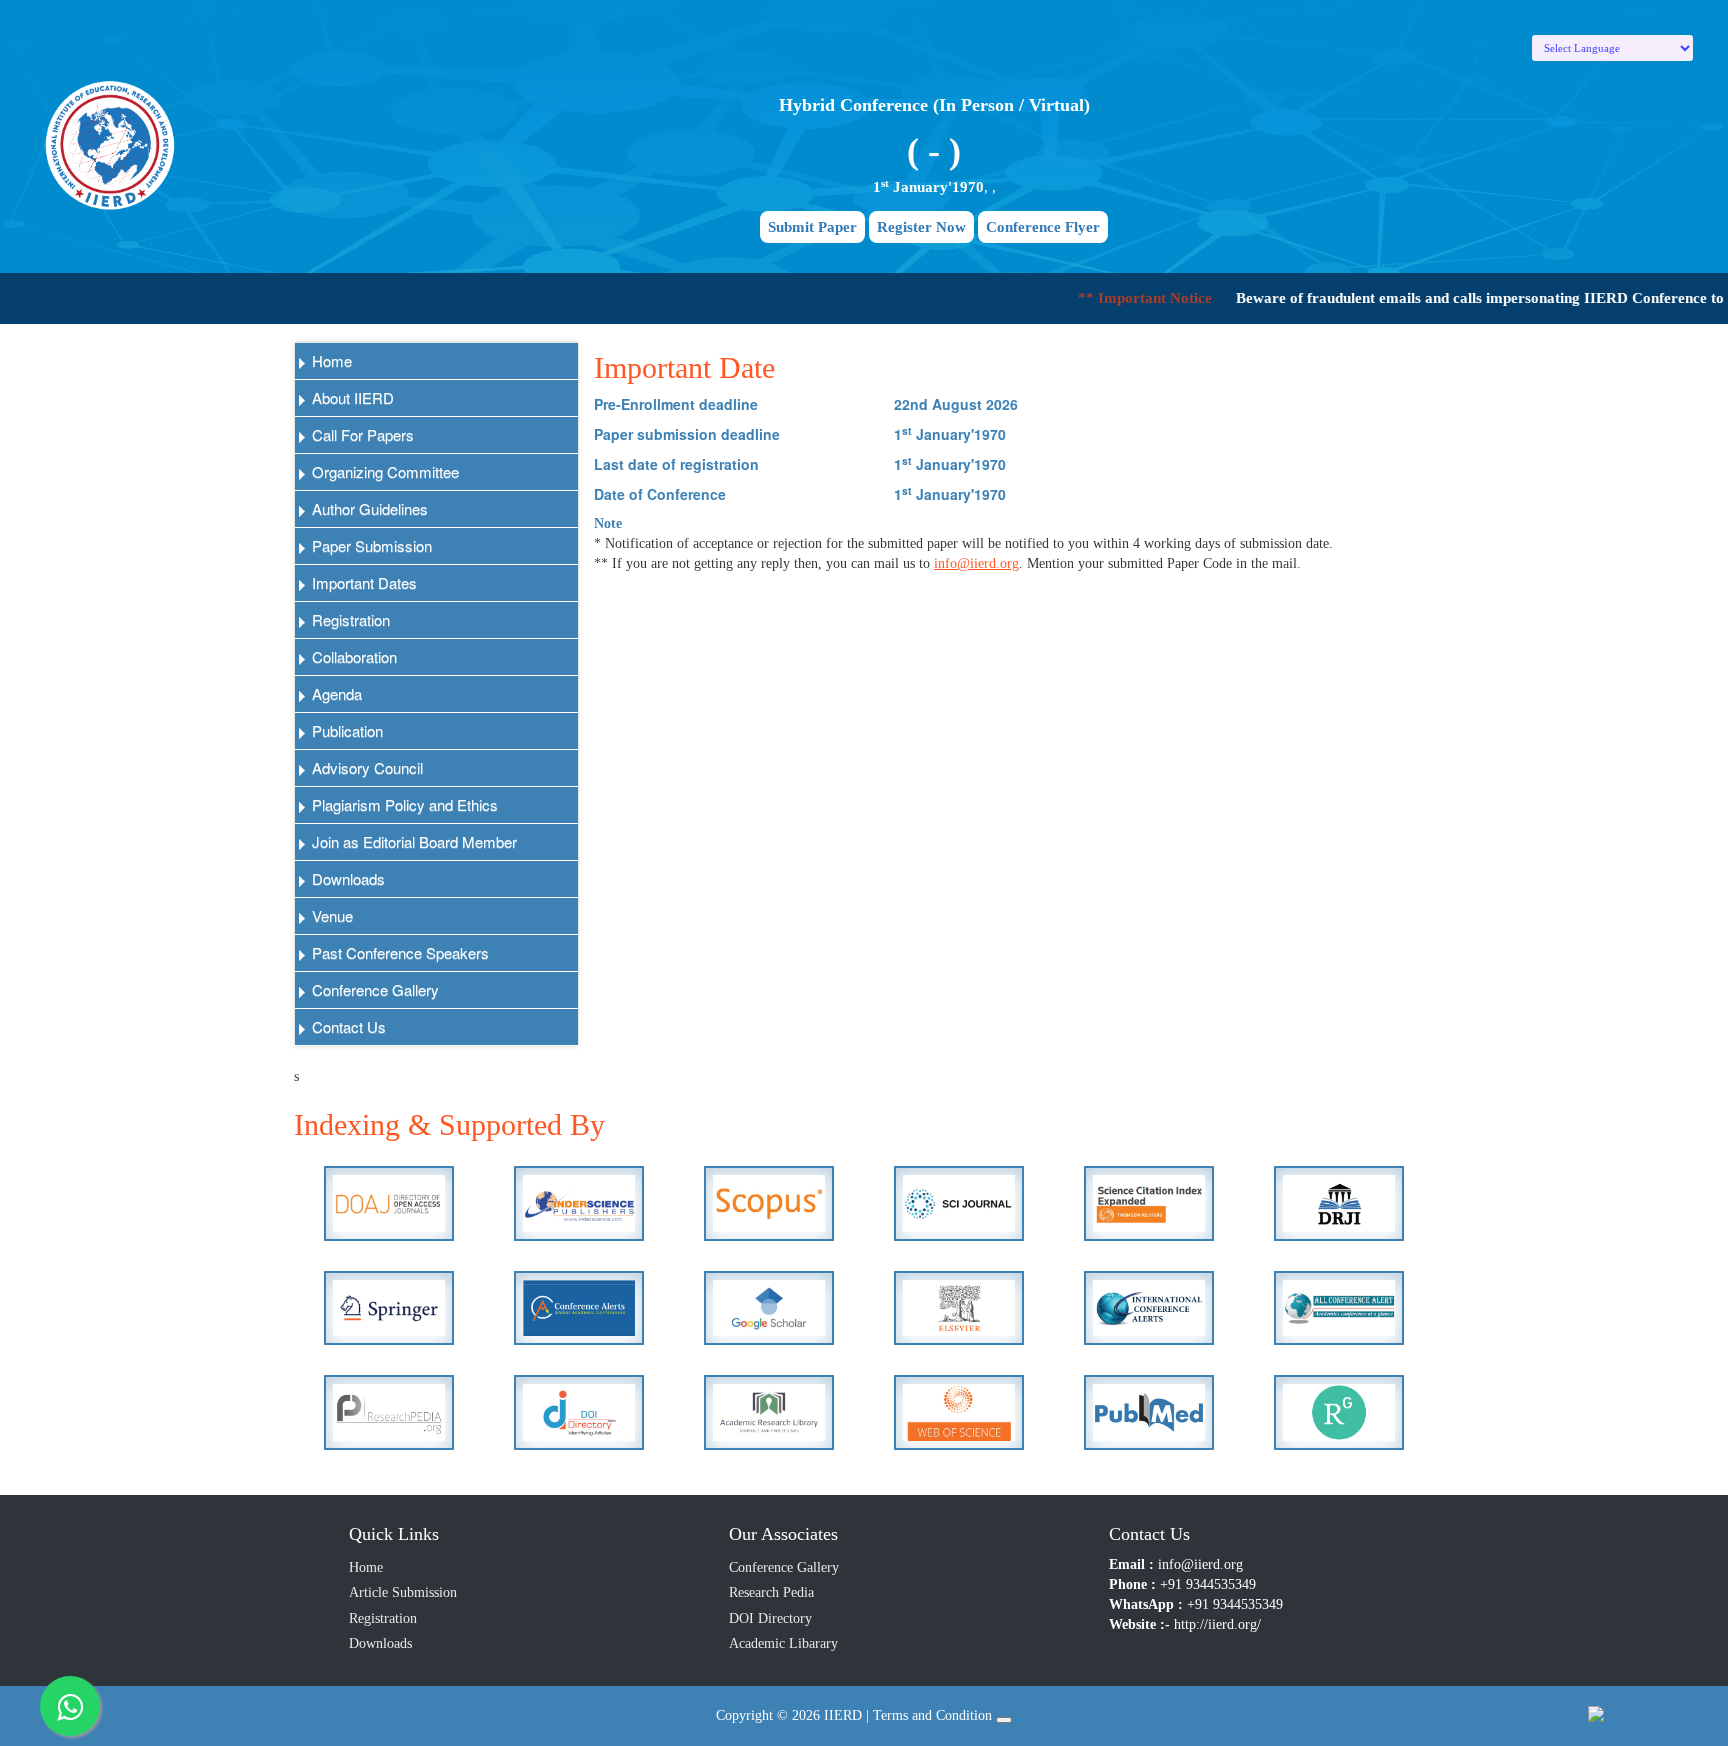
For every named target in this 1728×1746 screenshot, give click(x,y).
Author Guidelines (368, 508)
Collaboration (352, 656)
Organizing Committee (383, 471)
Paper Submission (370, 545)
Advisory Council (365, 767)
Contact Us (347, 1026)
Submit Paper (812, 227)
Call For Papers (361, 434)
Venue (330, 915)
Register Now (921, 227)
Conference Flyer (1043, 227)
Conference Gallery (373, 989)
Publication (345, 730)
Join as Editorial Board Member (412, 841)
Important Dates (362, 582)
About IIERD (351, 397)
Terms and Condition (932, 1715)
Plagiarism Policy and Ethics (403, 804)
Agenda (335, 693)
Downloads (346, 878)
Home (330, 360)
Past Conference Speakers (398, 952)
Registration (349, 619)
